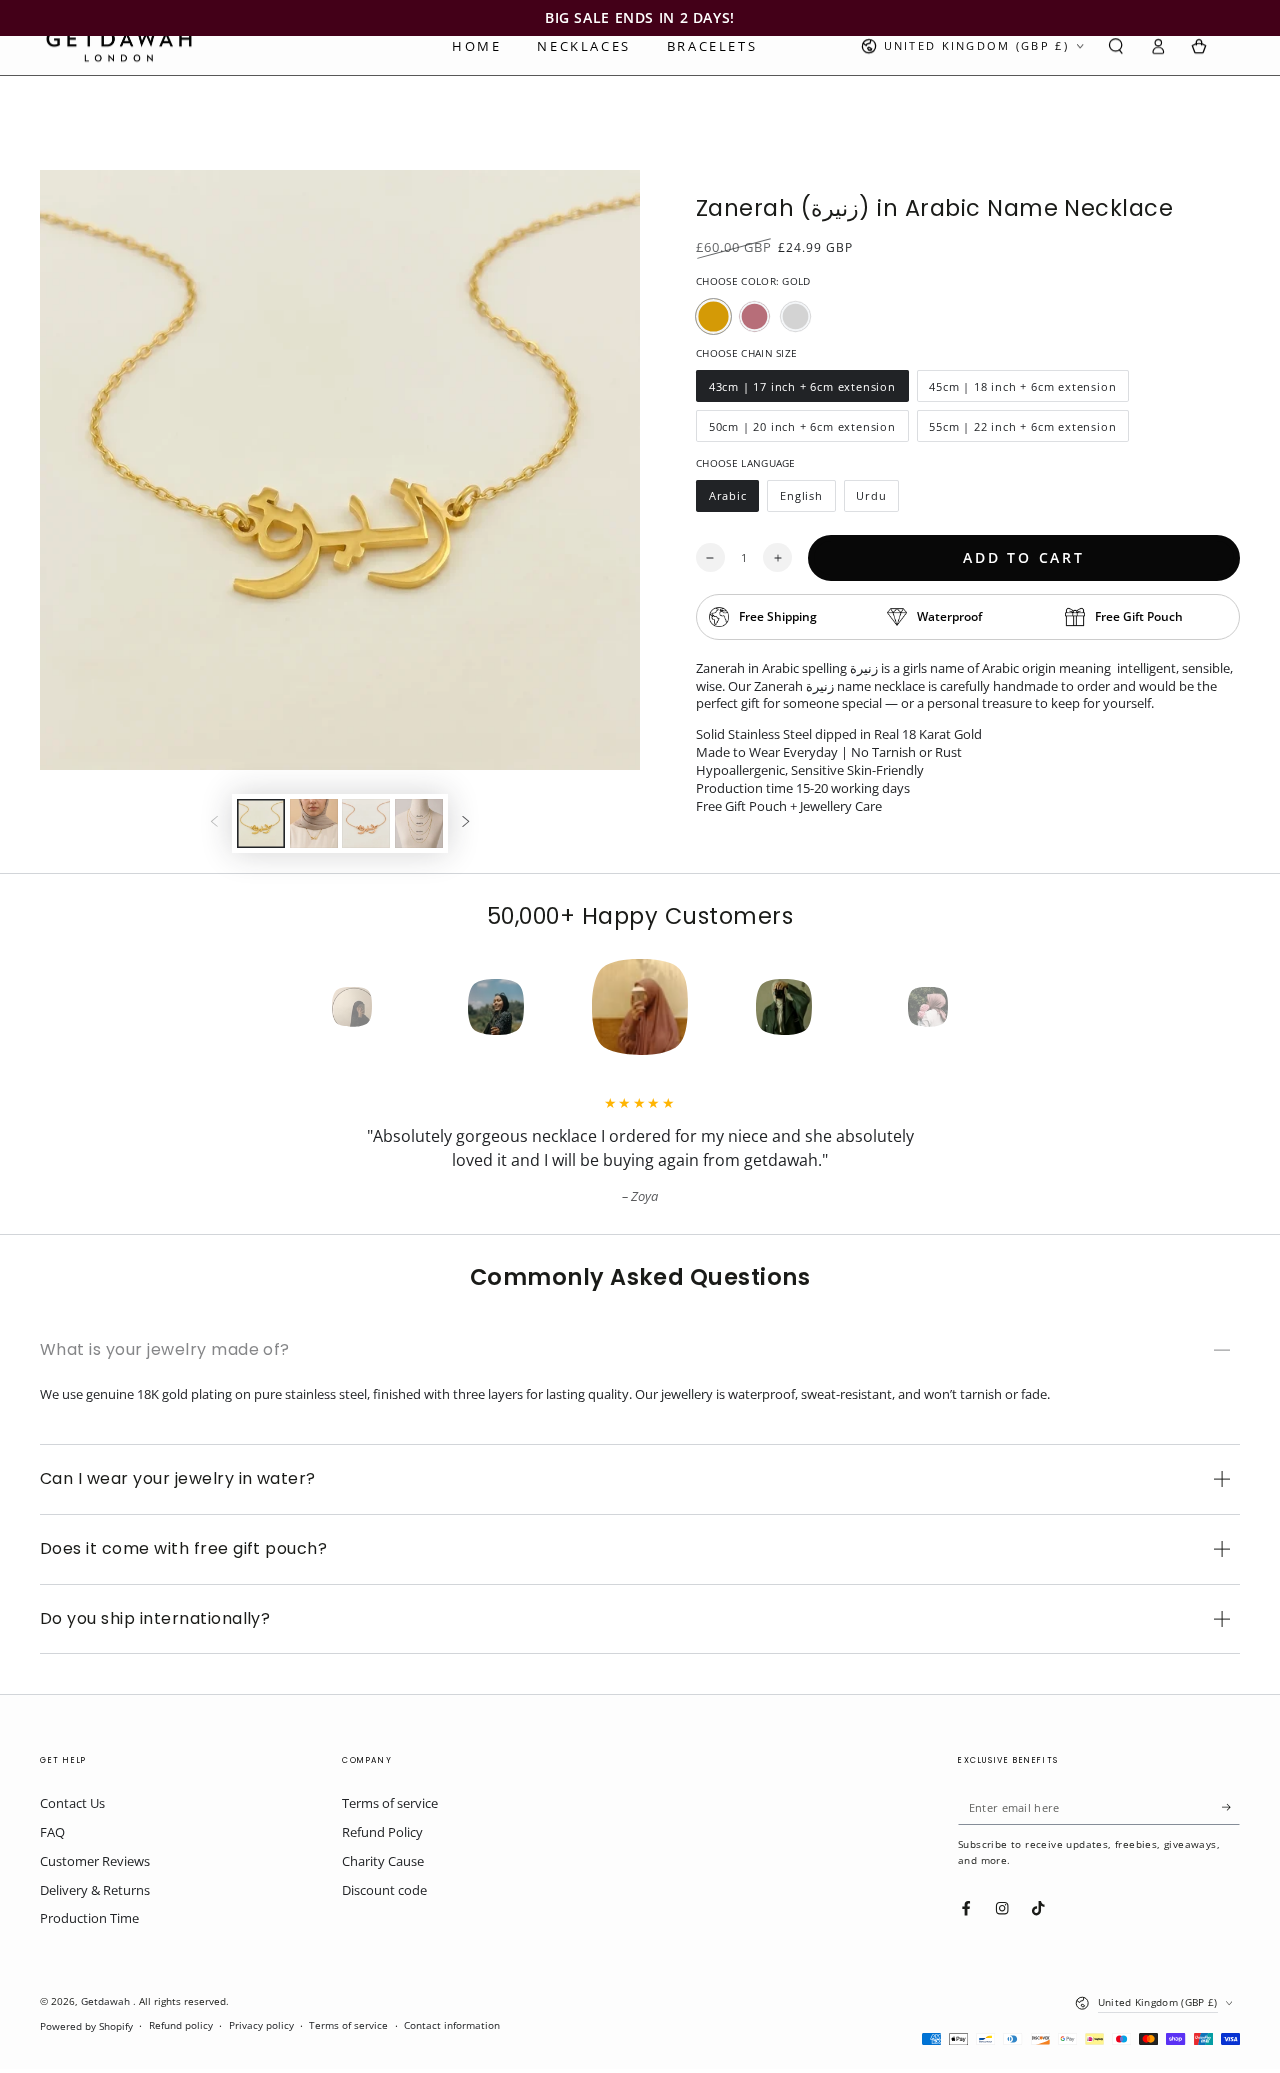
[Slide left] (214, 823)
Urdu (878, 500)
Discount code (384, 1890)
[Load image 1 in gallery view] (261, 823)
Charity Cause (383, 1861)
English (807, 500)
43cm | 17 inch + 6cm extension (802, 390)
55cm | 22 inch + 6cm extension (1023, 430)
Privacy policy (261, 2025)
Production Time (89, 1918)
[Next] (964, 1007)
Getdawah (107, 2001)
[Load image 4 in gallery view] (419, 823)
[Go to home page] (119, 46)
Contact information (452, 2025)
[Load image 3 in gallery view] (366, 823)
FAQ (52, 1832)
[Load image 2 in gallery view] (314, 823)
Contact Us (72, 1803)
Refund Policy (382, 1832)
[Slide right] (465, 823)
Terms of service (390, 1803)
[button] (1116, 46)
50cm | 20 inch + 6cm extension (802, 430)
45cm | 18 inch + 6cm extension (1023, 390)
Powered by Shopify (86, 2026)
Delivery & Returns (95, 1890)
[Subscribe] (1231, 1806)
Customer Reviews (95, 1861)
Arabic (733, 500)
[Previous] (316, 1007)
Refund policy (181, 2025)
